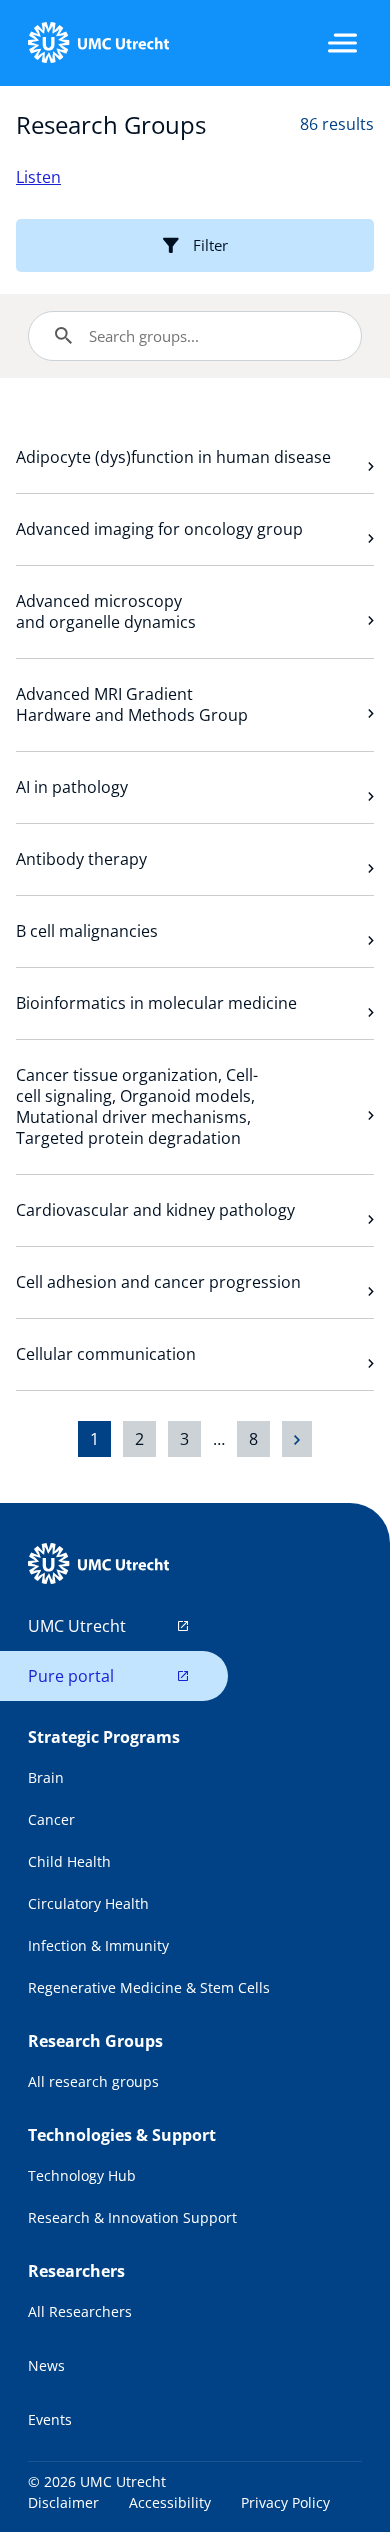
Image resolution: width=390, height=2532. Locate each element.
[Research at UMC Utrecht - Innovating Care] (98, 43)
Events (50, 2419)
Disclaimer (63, 2502)
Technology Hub (82, 2175)
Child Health (69, 1861)
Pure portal (71, 1676)
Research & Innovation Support (132, 2217)
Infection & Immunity (98, 1945)
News (46, 2365)
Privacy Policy (285, 2502)
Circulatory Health (88, 1903)
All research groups (93, 2081)
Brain (46, 1777)
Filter (210, 245)
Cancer (51, 1819)
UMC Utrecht (77, 1626)
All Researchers (80, 2311)
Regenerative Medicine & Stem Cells (149, 1987)
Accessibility (170, 2502)
